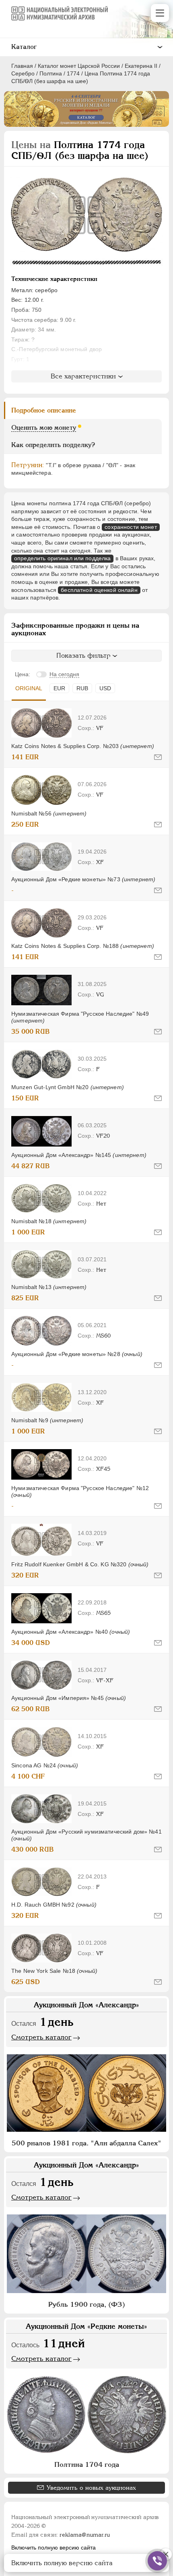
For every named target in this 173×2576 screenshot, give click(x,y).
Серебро (23, 73)
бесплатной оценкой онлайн (99, 590)
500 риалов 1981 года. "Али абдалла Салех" (86, 2143)
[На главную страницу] (60, 13)
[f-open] (157, 2561)
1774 (73, 73)
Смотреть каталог (41, 2037)
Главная (22, 66)
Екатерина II (141, 66)
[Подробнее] (41, 723)
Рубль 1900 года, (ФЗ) (87, 2304)
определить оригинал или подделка (62, 558)
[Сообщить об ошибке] (158, 757)
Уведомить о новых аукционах (91, 2488)
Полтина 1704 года (87, 2464)
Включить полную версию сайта (54, 2548)
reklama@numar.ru (85, 2535)
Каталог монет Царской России (79, 66)
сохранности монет (131, 527)
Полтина (51, 73)
